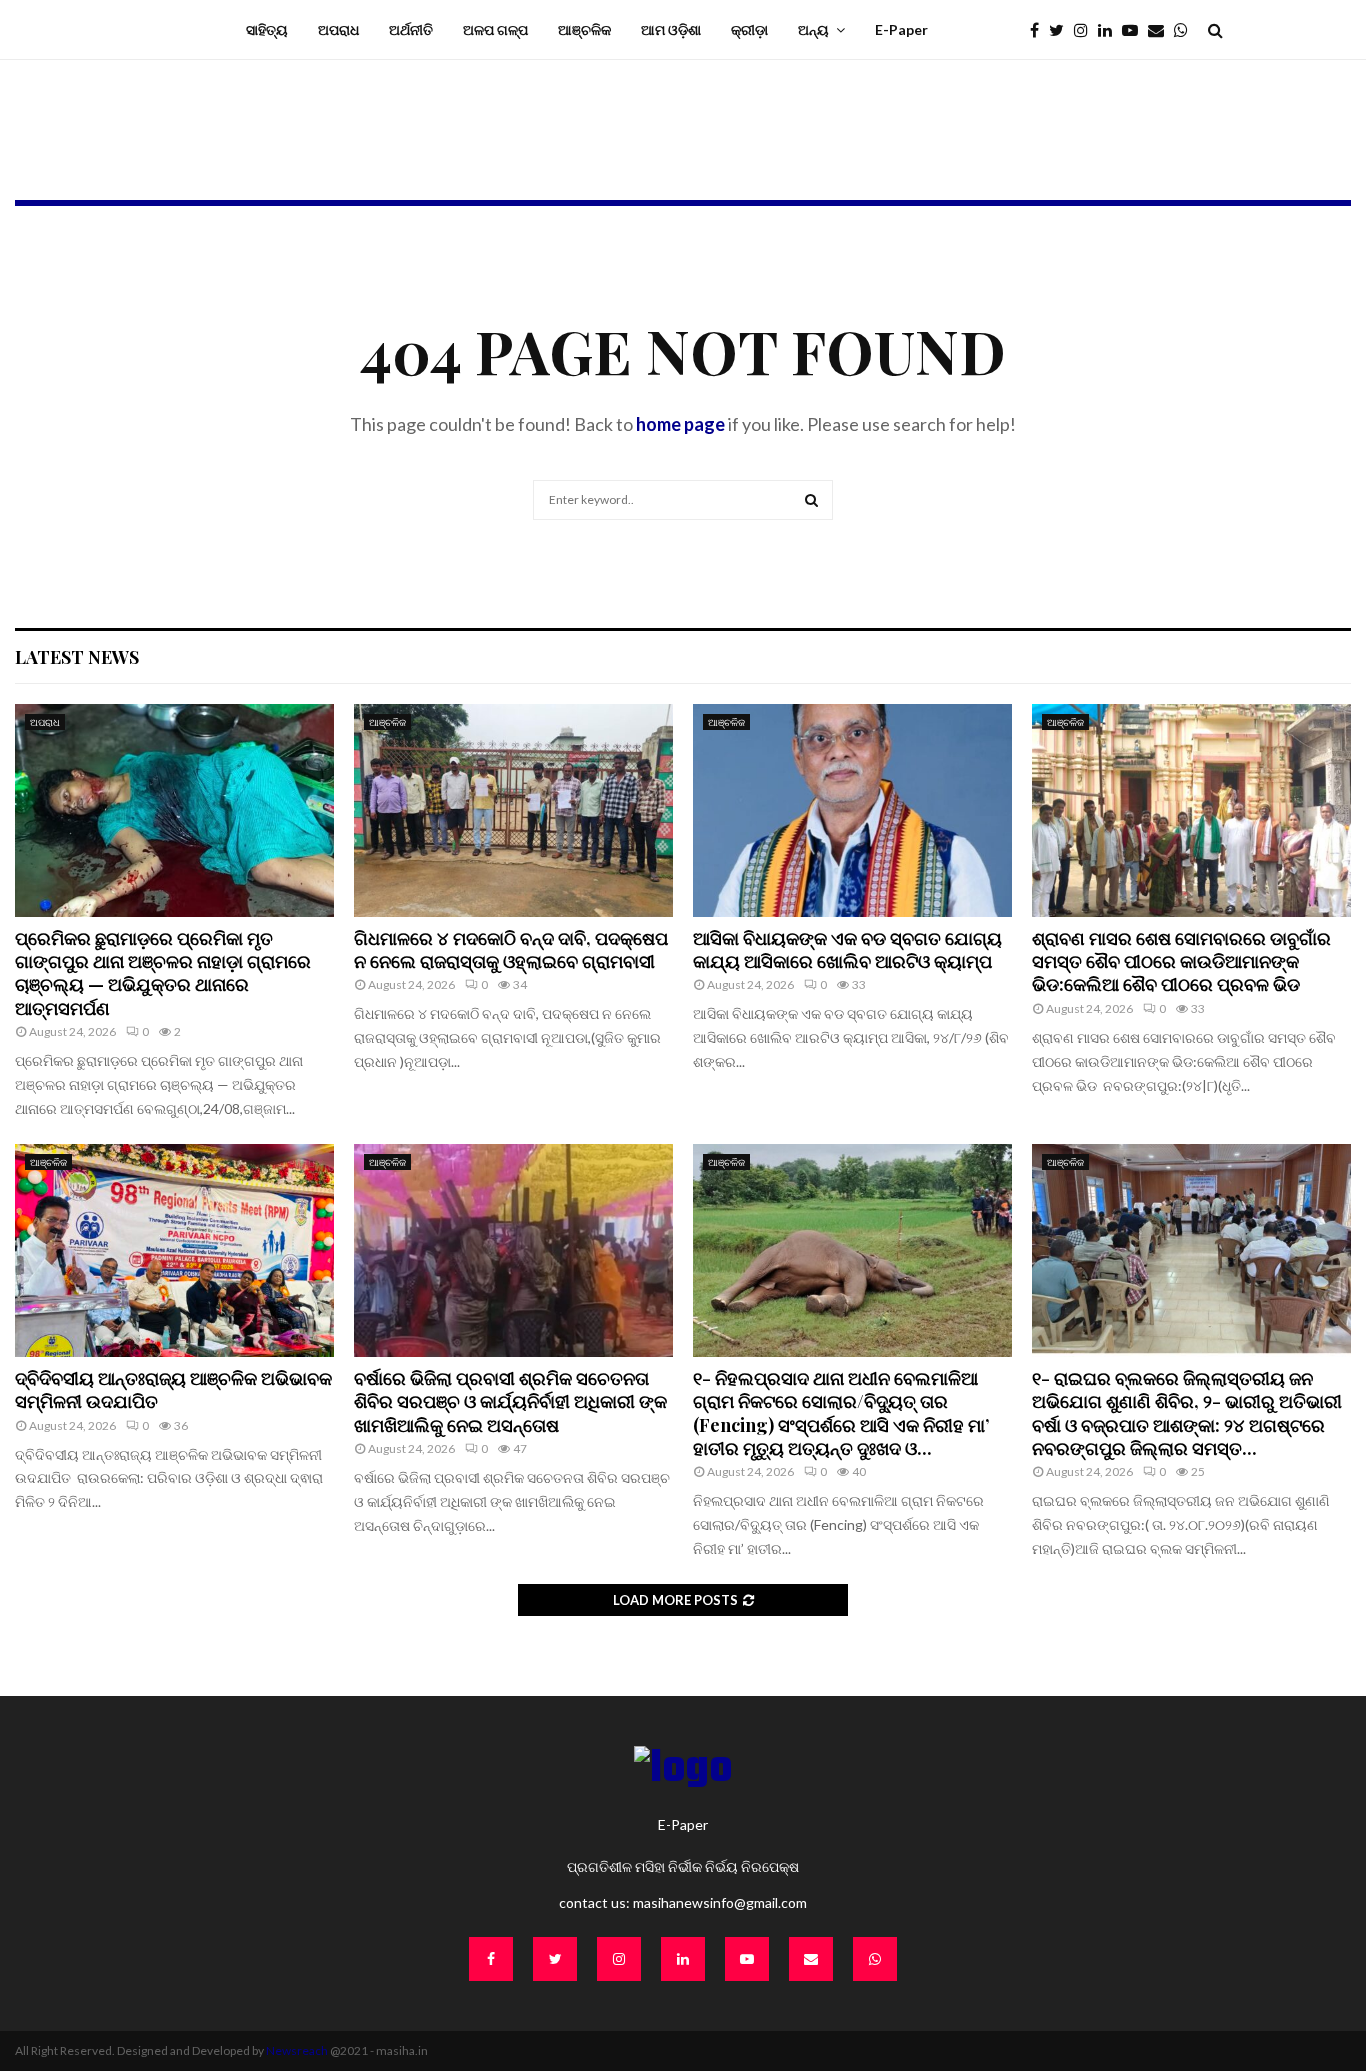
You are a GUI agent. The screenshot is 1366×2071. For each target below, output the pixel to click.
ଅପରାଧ (338, 29)
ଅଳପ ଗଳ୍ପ (495, 29)
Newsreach (297, 2050)
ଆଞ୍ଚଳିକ (584, 29)
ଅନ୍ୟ (813, 29)
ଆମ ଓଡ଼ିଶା (671, 29)
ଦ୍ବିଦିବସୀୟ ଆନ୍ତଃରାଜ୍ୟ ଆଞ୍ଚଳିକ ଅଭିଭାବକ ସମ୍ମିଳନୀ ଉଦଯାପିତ (173, 1389)
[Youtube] (1135, 30)
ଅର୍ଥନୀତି (411, 29)
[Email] (1161, 30)
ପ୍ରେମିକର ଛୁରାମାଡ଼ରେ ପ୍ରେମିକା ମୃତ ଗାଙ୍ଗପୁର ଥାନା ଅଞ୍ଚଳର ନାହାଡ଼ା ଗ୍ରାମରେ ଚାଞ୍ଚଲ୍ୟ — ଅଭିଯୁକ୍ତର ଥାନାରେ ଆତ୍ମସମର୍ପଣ (163, 973)
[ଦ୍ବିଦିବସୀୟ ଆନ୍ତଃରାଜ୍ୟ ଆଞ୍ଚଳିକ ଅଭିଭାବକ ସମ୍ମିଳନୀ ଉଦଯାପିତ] (174, 1250)
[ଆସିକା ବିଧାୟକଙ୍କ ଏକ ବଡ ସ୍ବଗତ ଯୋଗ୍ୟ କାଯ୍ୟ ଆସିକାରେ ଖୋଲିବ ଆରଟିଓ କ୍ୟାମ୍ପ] (852, 810)
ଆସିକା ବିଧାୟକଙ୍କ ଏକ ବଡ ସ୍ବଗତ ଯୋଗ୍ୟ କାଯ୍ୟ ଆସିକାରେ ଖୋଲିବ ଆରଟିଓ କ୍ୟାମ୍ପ (847, 949)
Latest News (77, 657)
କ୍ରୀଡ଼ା (749, 29)
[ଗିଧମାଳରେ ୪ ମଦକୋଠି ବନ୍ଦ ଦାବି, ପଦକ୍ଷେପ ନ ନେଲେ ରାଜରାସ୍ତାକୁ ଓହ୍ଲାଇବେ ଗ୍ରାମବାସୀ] (513, 810)
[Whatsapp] (1186, 30)
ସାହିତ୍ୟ (267, 29)
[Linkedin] (1110, 30)
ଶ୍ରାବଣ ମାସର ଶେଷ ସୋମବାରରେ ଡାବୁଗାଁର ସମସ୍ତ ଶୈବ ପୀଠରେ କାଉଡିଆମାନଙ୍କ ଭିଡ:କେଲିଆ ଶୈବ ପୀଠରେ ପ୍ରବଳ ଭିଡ (1181, 961)
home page (680, 424)
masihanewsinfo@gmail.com (720, 1902)
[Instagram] (1086, 30)
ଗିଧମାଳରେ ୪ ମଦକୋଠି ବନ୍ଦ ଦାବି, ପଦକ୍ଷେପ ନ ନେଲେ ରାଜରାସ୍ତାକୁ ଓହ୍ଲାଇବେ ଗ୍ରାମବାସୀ (511, 949)
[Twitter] (1061, 30)
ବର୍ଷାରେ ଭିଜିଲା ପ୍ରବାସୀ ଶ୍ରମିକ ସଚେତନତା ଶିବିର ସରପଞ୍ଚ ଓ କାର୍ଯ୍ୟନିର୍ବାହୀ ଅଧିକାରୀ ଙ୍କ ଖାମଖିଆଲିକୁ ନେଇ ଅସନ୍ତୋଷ (510, 1401)
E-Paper (901, 29)
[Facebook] (1039, 30)
